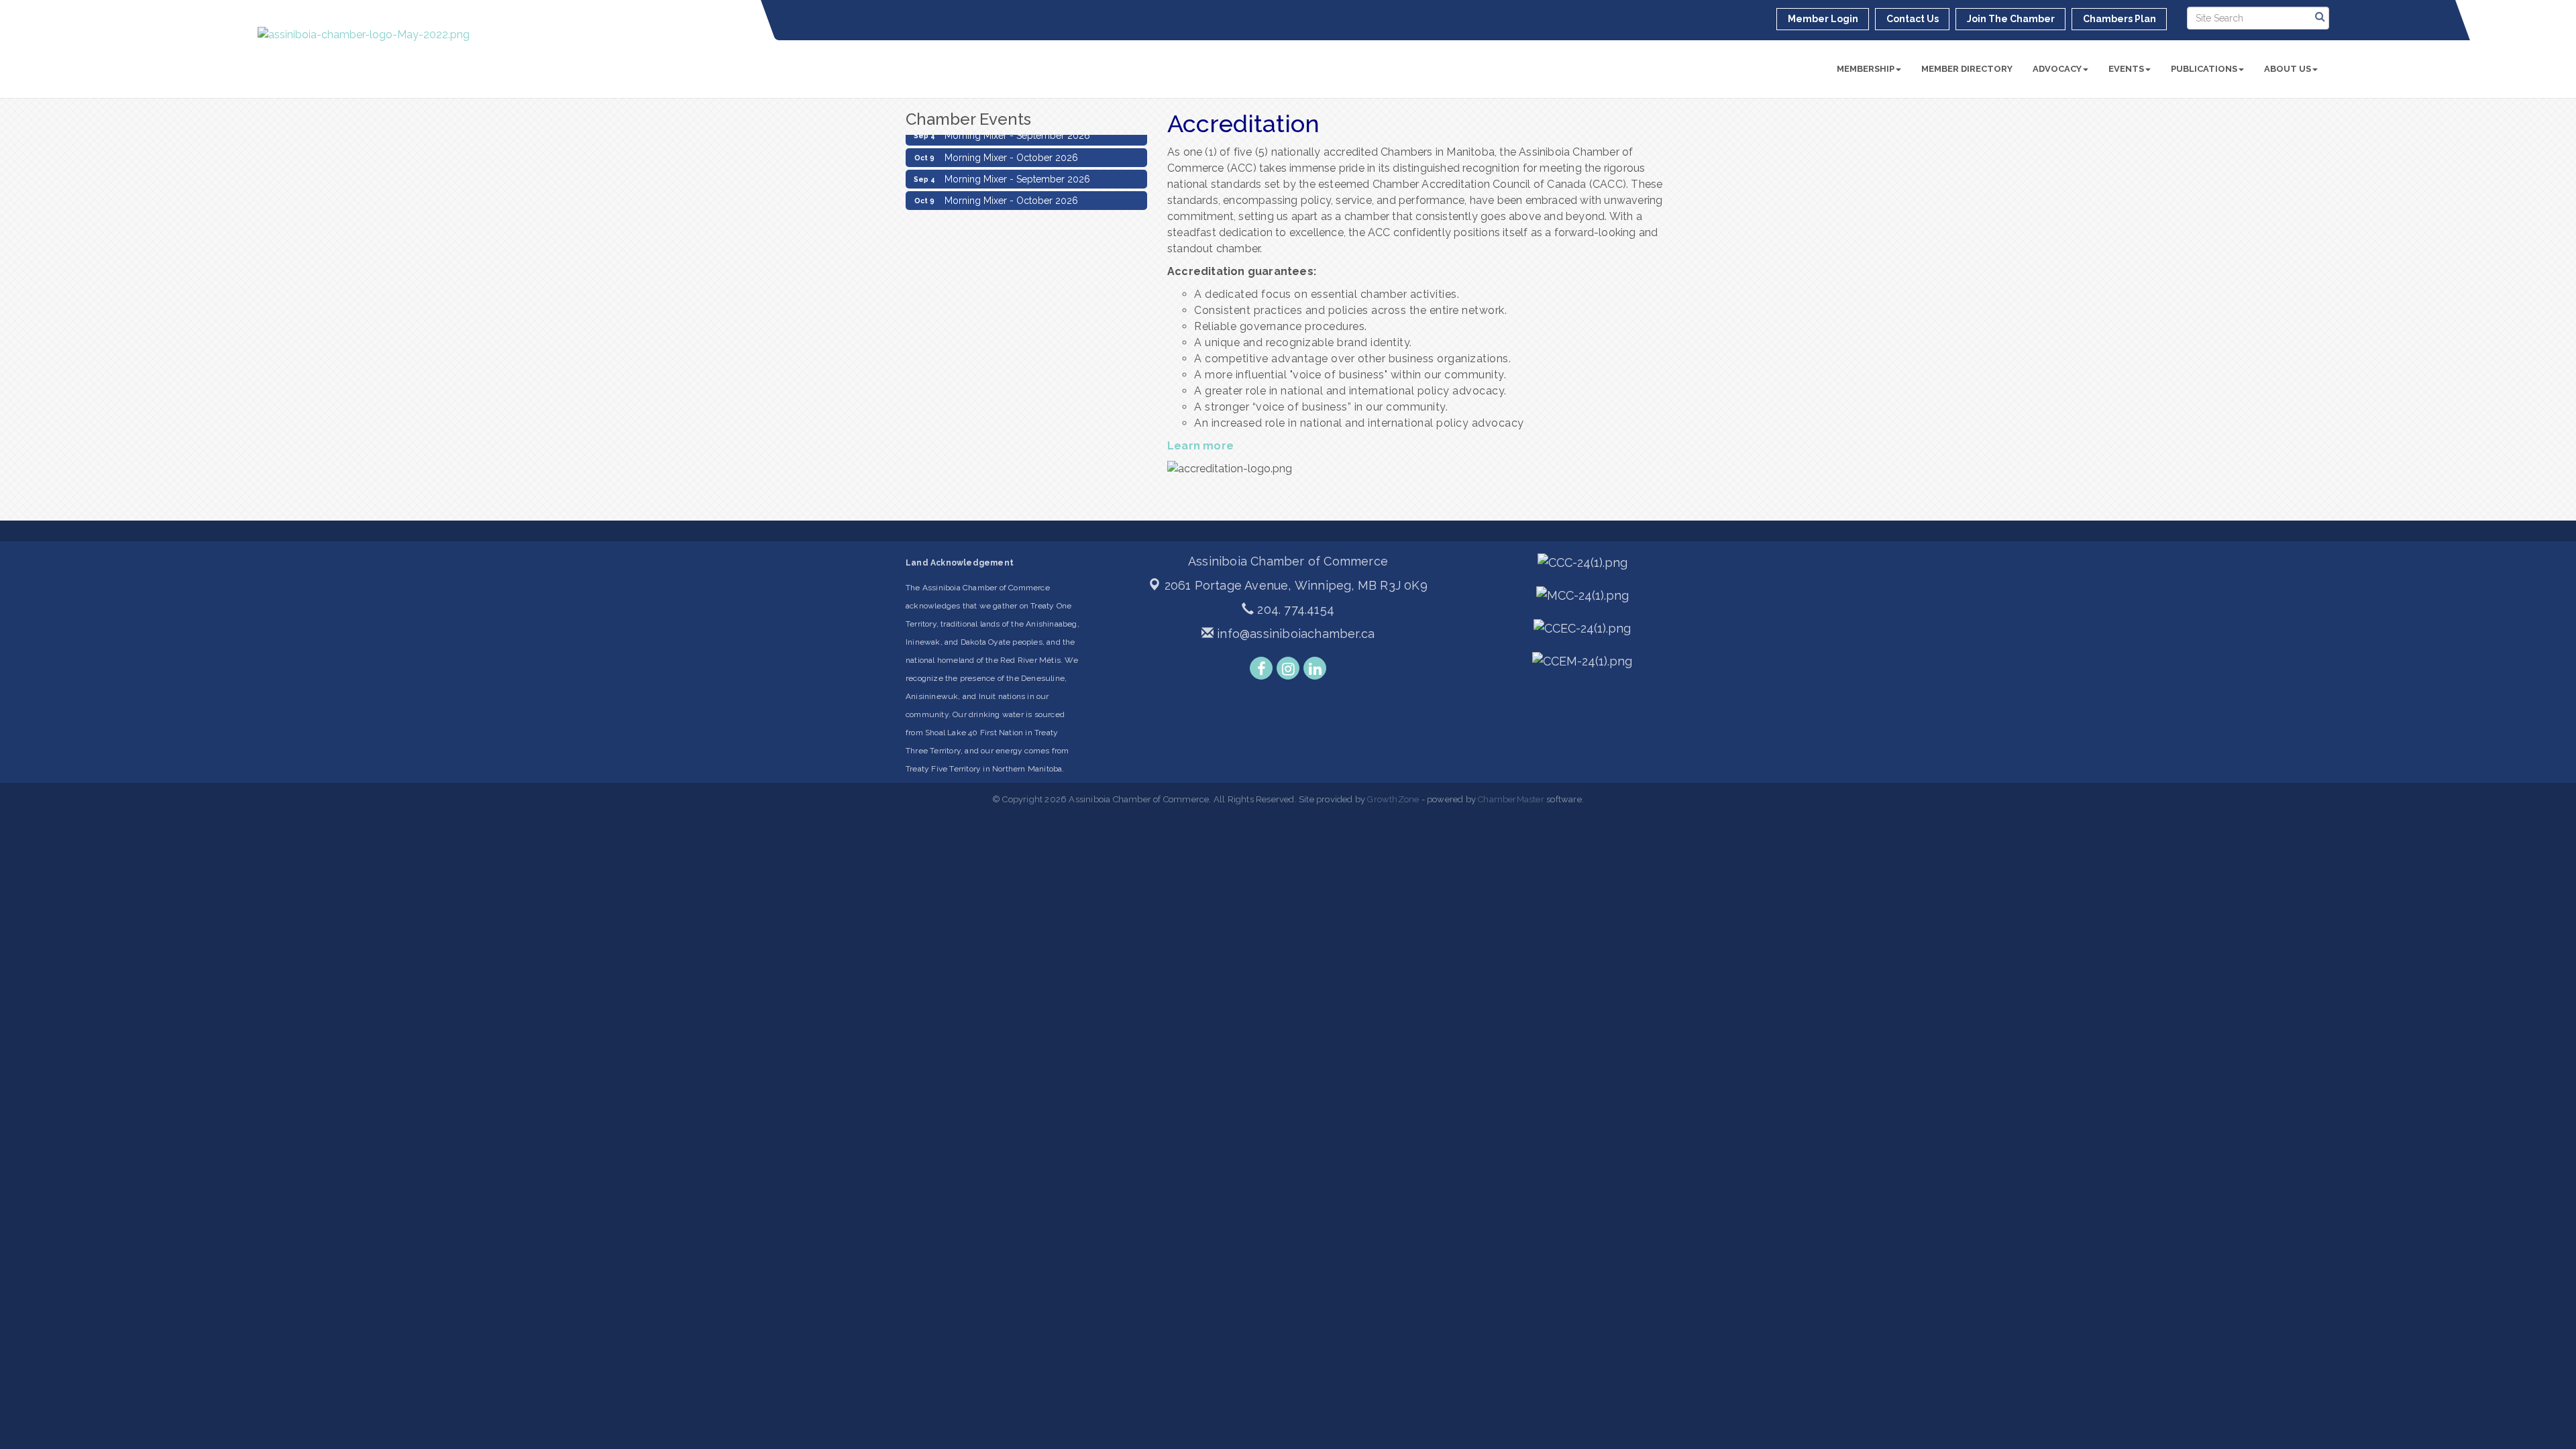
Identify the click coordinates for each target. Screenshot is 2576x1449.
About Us (2288, 69)
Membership (1866, 69)
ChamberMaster (1511, 799)
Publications (2204, 69)
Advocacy (2057, 69)
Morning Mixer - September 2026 (1017, 166)
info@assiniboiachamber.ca (1294, 634)
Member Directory (1967, 69)
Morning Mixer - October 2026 (1011, 145)
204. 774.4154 (1294, 609)
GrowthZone (1393, 799)
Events (2126, 69)
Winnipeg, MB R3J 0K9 (1296, 585)
